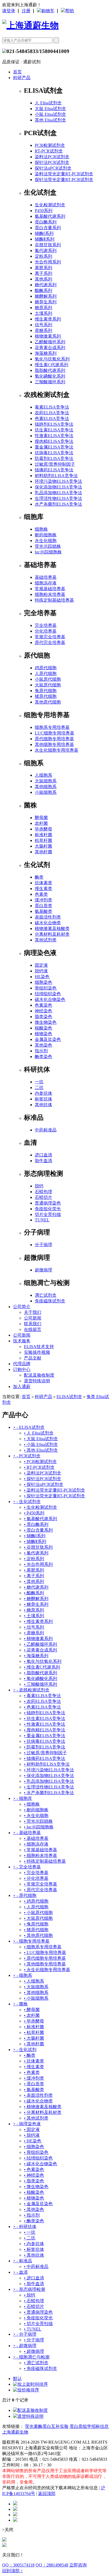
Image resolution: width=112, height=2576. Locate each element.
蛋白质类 (43, 906)
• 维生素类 (34, 2067)
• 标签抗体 (34, 2249)
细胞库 (23, 1798)
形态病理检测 (29, 2289)
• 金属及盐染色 (38, 2204)
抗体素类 (43, 883)
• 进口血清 (34, 2278)
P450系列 (44, 211)
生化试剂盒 (27, 1502)
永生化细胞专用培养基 (57, 750)
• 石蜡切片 (34, 2306)
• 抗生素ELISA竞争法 (45, 1718)
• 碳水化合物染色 (41, 2164)
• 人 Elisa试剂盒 (39, 1433)
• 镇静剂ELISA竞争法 (45, 1713)
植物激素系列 (48, 336)
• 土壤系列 (34, 1616)
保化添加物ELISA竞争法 (58, 487)
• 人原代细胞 (36, 1907)
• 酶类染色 (34, 2221)
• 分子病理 (34, 2340)
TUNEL (42, 1220)
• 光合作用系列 (38, 1564)
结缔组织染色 (48, 994)
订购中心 (22, 1369)
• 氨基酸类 (34, 2090)
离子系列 (43, 273)
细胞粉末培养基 (50, 594)
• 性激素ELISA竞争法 (45, 1724)
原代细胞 (25, 1895)
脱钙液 (41, 971)
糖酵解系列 (46, 296)
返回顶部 (47, 2493)
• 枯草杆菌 (34, 2032)
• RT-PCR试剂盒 (39, 1467)
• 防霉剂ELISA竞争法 (45, 1747)
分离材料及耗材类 (52, 934)
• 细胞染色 (34, 2147)
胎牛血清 (43, 1161)
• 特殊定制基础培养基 (45, 1861)
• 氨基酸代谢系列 (41, 1519)
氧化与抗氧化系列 (52, 359)
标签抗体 (43, 1099)
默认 (17, 2379)
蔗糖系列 (43, 330)
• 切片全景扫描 (38, 2324)
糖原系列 (43, 308)
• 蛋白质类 (34, 2084)
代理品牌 (22, 1364)
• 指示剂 (32, 2215)
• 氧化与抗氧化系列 (43, 1661)
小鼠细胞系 (46, 792)
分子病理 (43, 1245)
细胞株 (41, 529)
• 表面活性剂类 (38, 2095)
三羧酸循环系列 (50, 382)
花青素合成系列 (50, 348)
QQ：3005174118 (18, 2565)
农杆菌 (41, 823)
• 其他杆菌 (34, 2044)
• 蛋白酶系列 (36, 1524)
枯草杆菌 (43, 840)
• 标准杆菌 (34, 2027)
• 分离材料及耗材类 (43, 2112)
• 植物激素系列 (38, 1639)
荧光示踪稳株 (48, 546)
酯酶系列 (43, 290)
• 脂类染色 (34, 2181)
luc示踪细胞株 (48, 552)
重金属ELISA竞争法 (54, 447)
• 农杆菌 (32, 2015)
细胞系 (23, 1975)
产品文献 (33, 1358)
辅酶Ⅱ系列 (45, 239)
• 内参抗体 (34, 2244)
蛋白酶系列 (46, 222)
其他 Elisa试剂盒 (50, 120)
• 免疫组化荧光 (38, 2318)
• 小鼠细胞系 (36, 1998)
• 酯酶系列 (34, 1593)
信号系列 (43, 325)
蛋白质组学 (80, 2426)
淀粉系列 (43, 256)
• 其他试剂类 (36, 2118)
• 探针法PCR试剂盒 (43, 1479)
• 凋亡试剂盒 (36, 2363)
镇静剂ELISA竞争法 (54, 424)
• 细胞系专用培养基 (43, 1947)
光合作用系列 (48, 262)
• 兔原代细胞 (36, 1924)
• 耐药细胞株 (36, 1810)
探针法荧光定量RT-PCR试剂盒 (64, 180)
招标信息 (100, 2426)
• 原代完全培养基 (41, 1890)
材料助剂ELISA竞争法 (56, 476)
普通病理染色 (48, 1203)
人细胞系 (43, 775)
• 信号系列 (34, 1627)
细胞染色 (43, 982)
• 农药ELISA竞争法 (42, 1701)
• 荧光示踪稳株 (38, 1821)
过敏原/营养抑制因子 (55, 464)
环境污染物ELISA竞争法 (58, 481)
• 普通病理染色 (38, 2312)
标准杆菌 (43, 835)
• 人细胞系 (34, 1981)
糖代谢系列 (46, 285)
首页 (17, 72)
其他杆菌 (43, 852)
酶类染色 (43, 1057)
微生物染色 (46, 1022)
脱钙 (39, 1186)
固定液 (41, 965)
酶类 (39, 877)
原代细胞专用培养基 (54, 739)
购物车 (48, 11)
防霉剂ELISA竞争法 (54, 458)
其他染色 (43, 1045)
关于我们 (33, 1312)
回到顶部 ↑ (13, 2571)
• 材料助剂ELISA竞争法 (47, 1764)
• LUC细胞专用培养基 (45, 1953)
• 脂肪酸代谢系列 (41, 1673)
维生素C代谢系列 (52, 365)
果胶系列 (43, 268)
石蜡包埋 (43, 1192)
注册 (26, 11)
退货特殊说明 (37, 1381)
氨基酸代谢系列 (50, 216)
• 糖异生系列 (36, 1604)
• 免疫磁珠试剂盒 (41, 2368)
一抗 (39, 1082)
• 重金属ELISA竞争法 (45, 1736)
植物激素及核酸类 (52, 928)
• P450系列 (34, 1513)
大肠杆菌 (43, 846)
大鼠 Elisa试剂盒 (50, 109)
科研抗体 (25, 2227)
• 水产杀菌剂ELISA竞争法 (49, 1793)
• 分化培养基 (36, 1878)
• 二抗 (30, 2238)
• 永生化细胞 (36, 1816)
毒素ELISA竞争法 (52, 407)
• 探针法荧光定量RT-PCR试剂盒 (55, 1496)
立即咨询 (78, 2565)
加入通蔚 (22, 1387)
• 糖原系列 (34, 1610)
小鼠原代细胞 (48, 679)
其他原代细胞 (48, 702)
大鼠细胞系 (46, 781)
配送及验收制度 (39, 1375)
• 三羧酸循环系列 (41, 1684)
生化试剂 (25, 2050)
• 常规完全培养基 (41, 1884)
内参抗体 (43, 1093)
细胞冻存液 (46, 583)
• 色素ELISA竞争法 (42, 1707)
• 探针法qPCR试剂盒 (44, 1484)
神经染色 (43, 1011)
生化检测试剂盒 (50, 205)
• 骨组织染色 (36, 2152)
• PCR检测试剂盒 (40, 1462)
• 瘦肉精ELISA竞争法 (45, 1730)
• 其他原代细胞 (38, 1935)
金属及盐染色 (48, 1039)
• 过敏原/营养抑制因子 (45, 1753)
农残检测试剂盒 (31, 1690)
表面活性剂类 (48, 917)
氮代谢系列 (46, 251)
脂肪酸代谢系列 (50, 370)
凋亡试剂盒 (46, 1295)
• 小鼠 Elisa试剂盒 (41, 1444)
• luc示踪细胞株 (39, 1827)
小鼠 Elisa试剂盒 (50, 114)
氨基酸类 (43, 911)
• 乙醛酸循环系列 (41, 1644)
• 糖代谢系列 (36, 1587)
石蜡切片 (43, 1197)
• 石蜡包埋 (34, 2301)
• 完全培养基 (36, 1873)
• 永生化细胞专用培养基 (47, 1970)
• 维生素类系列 (38, 1621)
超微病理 (43, 1270)
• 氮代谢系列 (36, 1553)
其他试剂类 (46, 940)
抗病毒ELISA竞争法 (54, 453)
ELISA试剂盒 (69, 1397)
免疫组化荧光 (48, 1209)
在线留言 (33, 1329)
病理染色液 (27, 2124)
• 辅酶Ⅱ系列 (35, 1541)
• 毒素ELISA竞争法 (42, 1696)
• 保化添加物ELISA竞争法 (49, 1776)
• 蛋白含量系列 (38, 1530)
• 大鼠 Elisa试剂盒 (41, 1439)
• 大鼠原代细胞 (38, 1918)
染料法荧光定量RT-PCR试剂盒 (64, 174)
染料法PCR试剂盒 (52, 157)
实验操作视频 (37, 1352)
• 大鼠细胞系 (36, 1987)
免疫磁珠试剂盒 (50, 1301)
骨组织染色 (46, 988)
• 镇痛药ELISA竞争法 (45, 1758)
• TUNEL (33, 2329)
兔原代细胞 (46, 691)
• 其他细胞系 (36, 1992)
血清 (20, 2272)
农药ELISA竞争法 (52, 413)
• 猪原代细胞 (36, 1930)
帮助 (70, 11)
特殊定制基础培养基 (54, 600)
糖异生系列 (46, 302)
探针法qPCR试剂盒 (53, 168)
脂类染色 (43, 1017)
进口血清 (43, 1155)
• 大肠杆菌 (34, 2038)
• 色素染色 (34, 2169)
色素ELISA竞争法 (52, 419)
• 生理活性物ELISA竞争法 (49, 1787)
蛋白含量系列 (48, 228)
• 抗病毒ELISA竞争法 (45, 1741)
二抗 (39, 1088)
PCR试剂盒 (27, 1456)
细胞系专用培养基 (52, 727)
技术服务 (22, 1341)
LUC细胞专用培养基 (55, 733)
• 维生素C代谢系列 (42, 1667)
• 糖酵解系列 (36, 1599)
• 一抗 (30, 2232)
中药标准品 (46, 1130)
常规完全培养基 (50, 637)
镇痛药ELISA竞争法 (54, 470)
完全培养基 (46, 625)
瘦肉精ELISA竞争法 (54, 441)
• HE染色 (33, 2141)
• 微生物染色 (36, 2187)
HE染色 (42, 977)
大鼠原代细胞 (48, 685)
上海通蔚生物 (15, 2432)
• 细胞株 (32, 1804)
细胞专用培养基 (31, 1941)
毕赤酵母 (43, 829)
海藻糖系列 (46, 353)
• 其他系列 (34, 1581)
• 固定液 (32, 2129)
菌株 (20, 2004)
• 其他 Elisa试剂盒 (41, 1450)
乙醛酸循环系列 (50, 342)
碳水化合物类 (48, 923)
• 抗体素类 (34, 2061)
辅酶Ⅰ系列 (44, 233)
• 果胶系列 (34, 1570)
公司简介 (22, 1307)
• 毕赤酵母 (34, 2021)
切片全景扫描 (48, 1214)
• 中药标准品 (36, 2267)
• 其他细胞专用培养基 (45, 1964)
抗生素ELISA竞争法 (54, 430)
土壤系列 (43, 313)
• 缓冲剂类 (34, 2078)
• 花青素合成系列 (41, 1650)
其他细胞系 (46, 787)
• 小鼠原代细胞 (38, 1913)
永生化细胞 (46, 541)
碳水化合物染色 (50, 999)
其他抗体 (43, 1105)
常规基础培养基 (50, 589)
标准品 (23, 2261)
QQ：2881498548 (52, 2565)
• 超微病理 (34, 2351)
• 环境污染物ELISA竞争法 (49, 1770)
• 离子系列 (34, 1576)
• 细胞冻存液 (36, 1844)
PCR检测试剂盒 (50, 145)
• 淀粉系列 (34, 1559)
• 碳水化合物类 (38, 2101)
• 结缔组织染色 (38, 2158)
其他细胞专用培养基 (54, 744)
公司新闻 (33, 1318)
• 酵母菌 (32, 2010)
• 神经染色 (34, 2175)
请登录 (9, 11)
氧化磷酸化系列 (50, 376)
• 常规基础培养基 (41, 1850)
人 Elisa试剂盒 (48, 103)
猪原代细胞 (46, 696)
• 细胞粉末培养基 (41, 1855)
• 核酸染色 (34, 2192)
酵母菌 (41, 818)
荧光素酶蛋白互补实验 (47, 2426)
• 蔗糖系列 (34, 1633)
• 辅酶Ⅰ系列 (35, 1536)
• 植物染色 (34, 2198)
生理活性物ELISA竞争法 (58, 498)
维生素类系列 (48, 319)
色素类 (41, 894)
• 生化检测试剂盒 (41, 1507)
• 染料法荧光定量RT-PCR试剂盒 (55, 1490)
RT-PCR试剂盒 (49, 151)
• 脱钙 (30, 2295)
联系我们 (33, 1324)
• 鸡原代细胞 (36, 1901)
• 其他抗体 (34, 2255)
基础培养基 (46, 577)
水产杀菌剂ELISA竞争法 (58, 504)
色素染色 (43, 1005)
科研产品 (22, 78)
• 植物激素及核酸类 (43, 2107)
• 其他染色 (34, 2209)
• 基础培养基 (36, 1838)
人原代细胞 (46, 673)
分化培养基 (46, 631)
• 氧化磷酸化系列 (41, 1679)
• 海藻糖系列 (36, 1656)
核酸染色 (43, 1028)
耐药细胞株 (46, 535)
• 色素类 (32, 2072)
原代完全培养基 (50, 643)
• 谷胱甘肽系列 (38, 1547)
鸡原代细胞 (46, 668)
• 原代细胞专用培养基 (45, 1958)
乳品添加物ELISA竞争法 (58, 493)
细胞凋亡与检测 (31, 2357)
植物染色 (43, 1034)
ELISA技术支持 (39, 1347)
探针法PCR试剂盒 (52, 162)
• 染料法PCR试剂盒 (43, 1473)
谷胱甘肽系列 (48, 245)
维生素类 (43, 889)
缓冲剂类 (43, 900)
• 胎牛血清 (34, 2284)
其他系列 (43, 279)
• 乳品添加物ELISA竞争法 (49, 1781)
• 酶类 (30, 2055)
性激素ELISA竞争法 (54, 436)
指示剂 (41, 1051)
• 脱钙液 (32, 2135)
